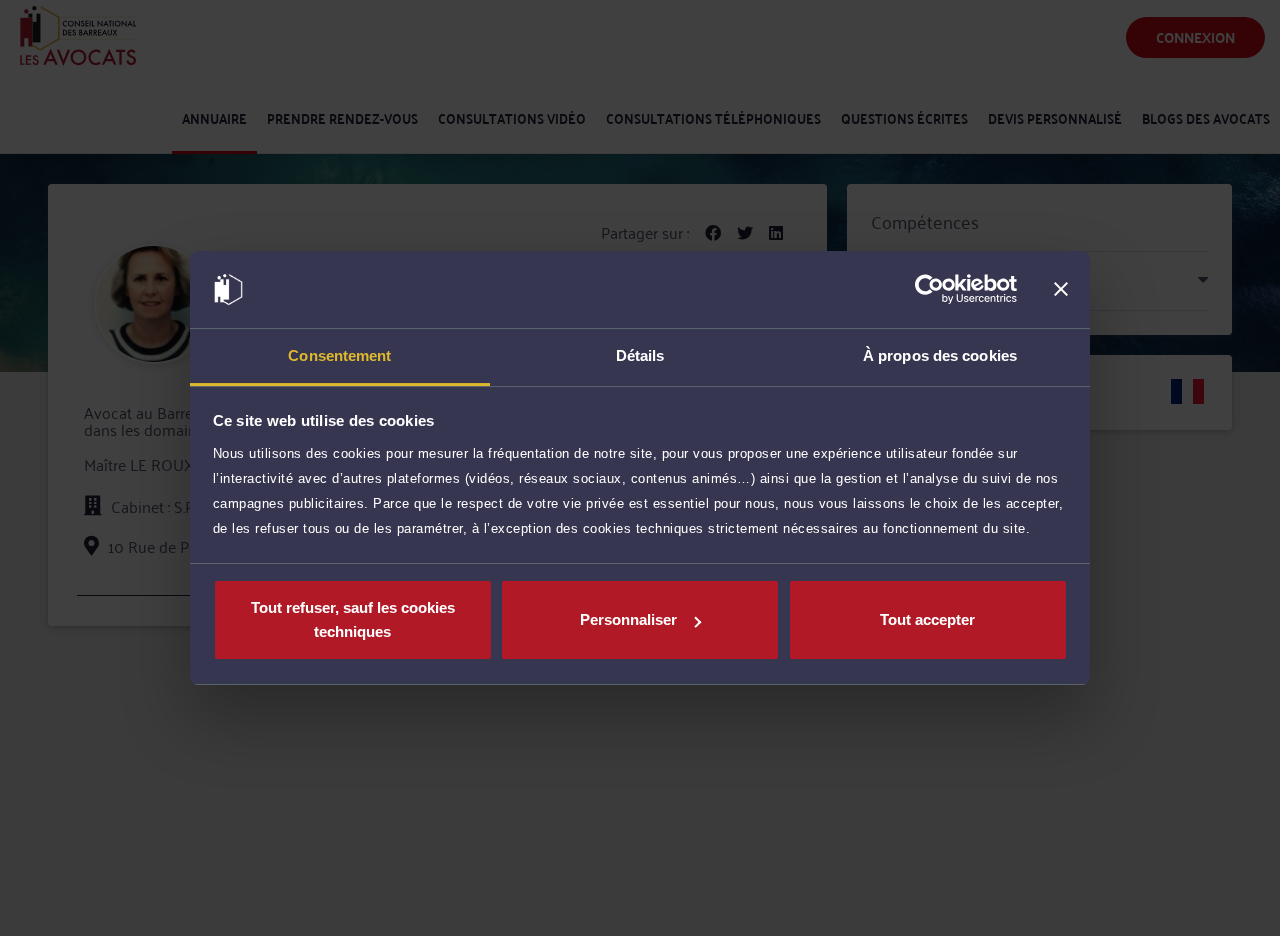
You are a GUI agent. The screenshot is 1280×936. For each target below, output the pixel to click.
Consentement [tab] (339, 355)
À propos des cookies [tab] (940, 355)
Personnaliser (628, 619)
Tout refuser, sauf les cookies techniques (353, 619)
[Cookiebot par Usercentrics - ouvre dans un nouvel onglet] (929, 290)
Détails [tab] (640, 355)
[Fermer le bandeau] (1061, 290)
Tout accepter (927, 619)
